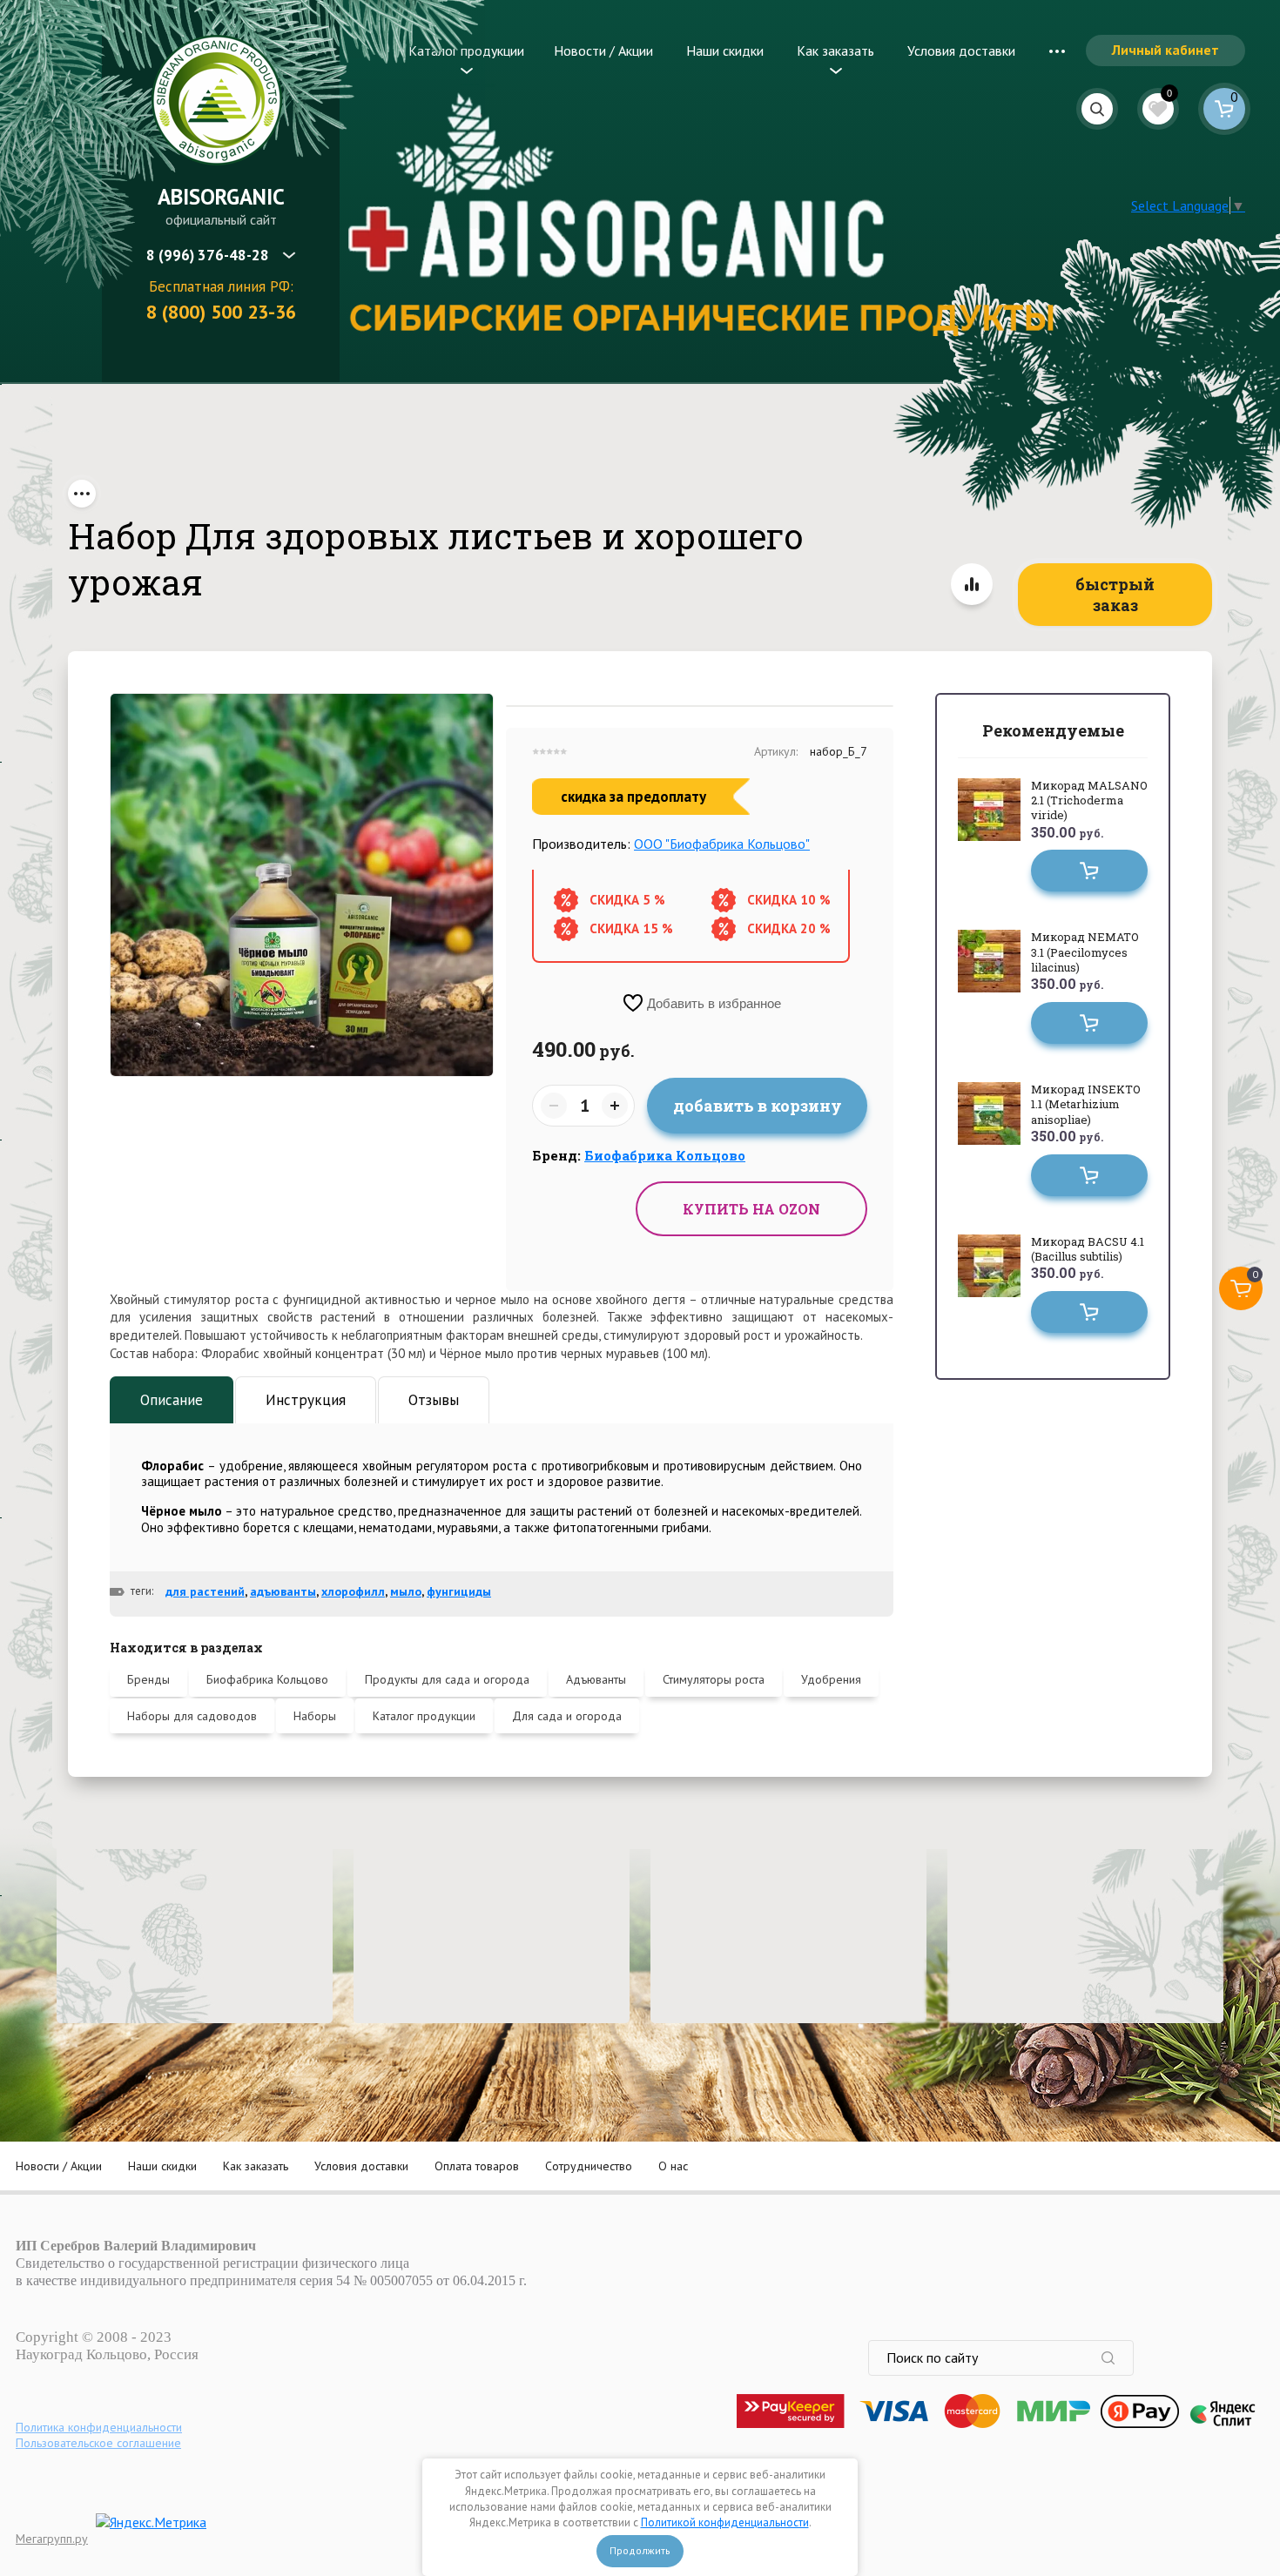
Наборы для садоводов (192, 1716)
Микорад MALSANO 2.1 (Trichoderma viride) (1089, 800)
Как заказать (835, 50)
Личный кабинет (1165, 50)
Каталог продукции (466, 50)
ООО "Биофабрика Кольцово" (722, 844)
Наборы (315, 1716)
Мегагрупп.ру (52, 2539)
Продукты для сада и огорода (447, 1679)
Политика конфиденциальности (99, 2427)
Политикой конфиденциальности (725, 2522)
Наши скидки (725, 50)
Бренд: (639, 1155)
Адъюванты (596, 1679)
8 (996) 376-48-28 (208, 255)
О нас (673, 2166)
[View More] (1057, 51)
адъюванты (283, 1591)
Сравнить (972, 584)
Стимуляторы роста (714, 1679)
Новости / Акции (603, 50)
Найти (1117, 2358)
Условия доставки (961, 50)
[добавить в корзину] (1089, 871)
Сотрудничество (589, 2166)
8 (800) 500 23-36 (221, 312)
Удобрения (831, 1679)
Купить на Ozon (751, 1209)
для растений (205, 1591)
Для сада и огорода (567, 1716)
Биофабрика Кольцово (267, 1679)
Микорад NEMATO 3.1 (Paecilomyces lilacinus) (1085, 952)
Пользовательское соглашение (98, 2443)
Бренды (148, 1679)
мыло (406, 1591)
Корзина (1224, 109)
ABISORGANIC (221, 197)
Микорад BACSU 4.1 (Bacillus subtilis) (1088, 1249)
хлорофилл (353, 1591)
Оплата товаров (477, 2166)
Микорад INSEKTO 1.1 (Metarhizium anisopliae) (1086, 1104)
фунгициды (459, 1591)
